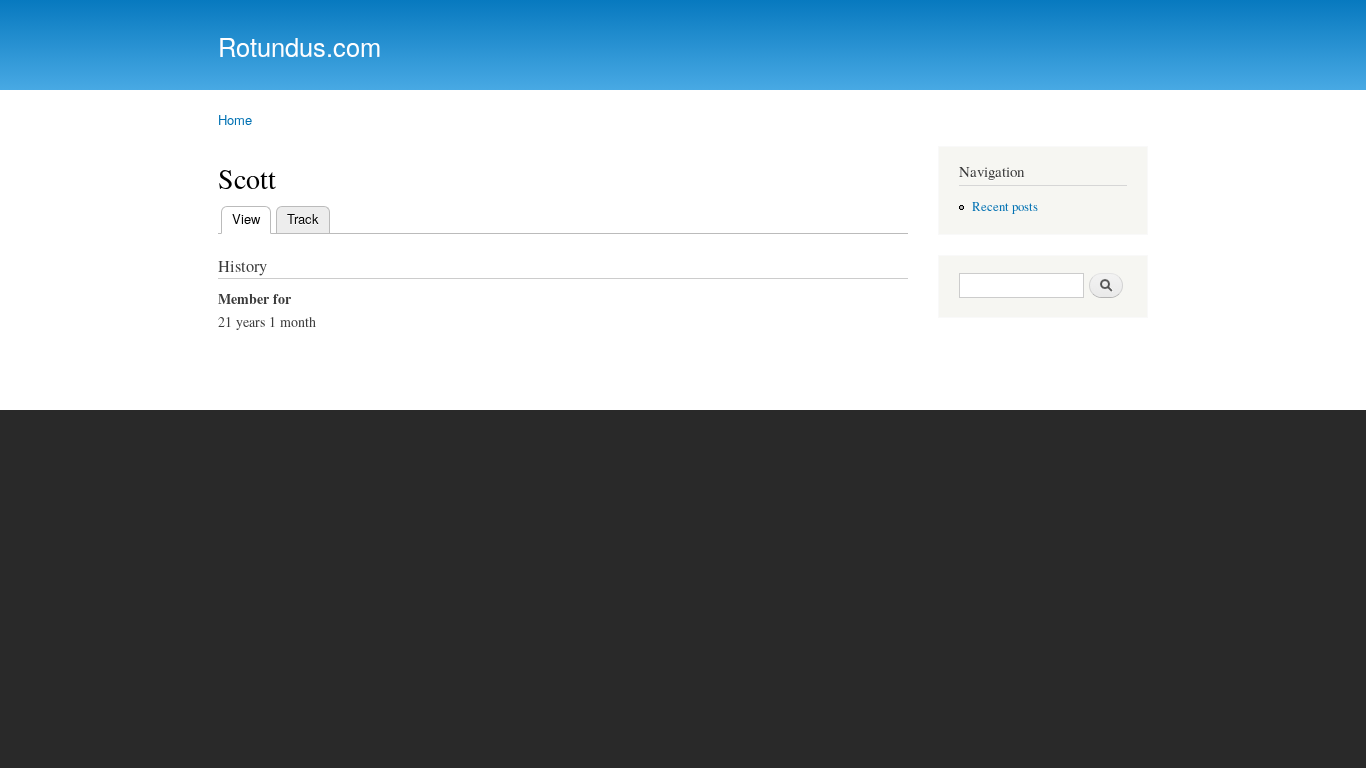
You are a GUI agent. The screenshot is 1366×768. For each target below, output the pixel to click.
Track (303, 218)
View (251, 218)
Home (235, 119)
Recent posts (1005, 206)
